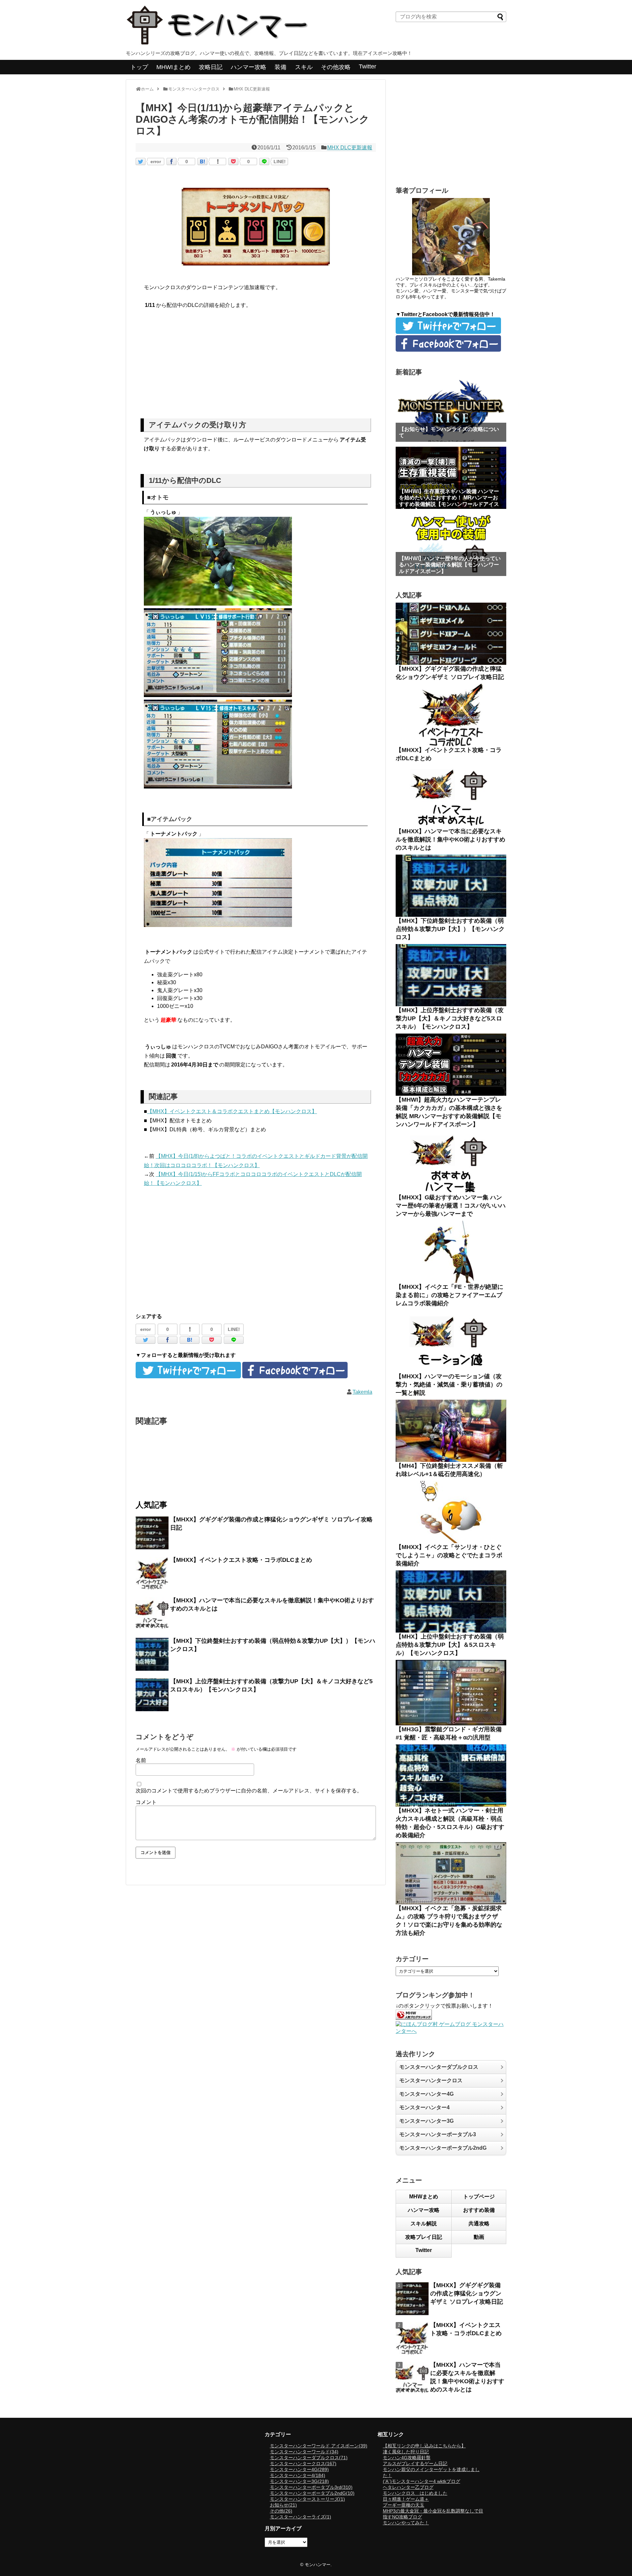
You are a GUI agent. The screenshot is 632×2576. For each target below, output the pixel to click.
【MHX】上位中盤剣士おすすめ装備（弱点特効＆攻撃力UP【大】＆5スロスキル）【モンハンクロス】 (450, 1645)
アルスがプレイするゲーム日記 (415, 2463)
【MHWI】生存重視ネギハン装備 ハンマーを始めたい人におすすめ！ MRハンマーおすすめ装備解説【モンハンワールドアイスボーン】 (449, 501)
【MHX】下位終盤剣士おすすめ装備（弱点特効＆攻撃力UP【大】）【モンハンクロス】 (450, 929)
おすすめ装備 (479, 2210)
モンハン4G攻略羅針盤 (407, 2458)
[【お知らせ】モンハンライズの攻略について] (451, 411)
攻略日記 (211, 67)
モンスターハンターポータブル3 (438, 2134)
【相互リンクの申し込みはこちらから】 (424, 2446)
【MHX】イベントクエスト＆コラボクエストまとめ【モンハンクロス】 (232, 1111)
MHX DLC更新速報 (350, 148)
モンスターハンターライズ (301, 2517)
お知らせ (283, 2505)
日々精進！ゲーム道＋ (406, 2499)
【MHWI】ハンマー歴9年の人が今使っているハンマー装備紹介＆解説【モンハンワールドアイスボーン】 (450, 565)
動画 (479, 2237)
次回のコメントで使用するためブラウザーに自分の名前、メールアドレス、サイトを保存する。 (249, 1791)
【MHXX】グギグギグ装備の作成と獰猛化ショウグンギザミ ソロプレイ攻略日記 (467, 2293)
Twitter (368, 66)
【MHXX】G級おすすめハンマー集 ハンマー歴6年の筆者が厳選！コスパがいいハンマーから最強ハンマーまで (451, 1206)
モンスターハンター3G (426, 2121)
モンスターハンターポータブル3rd (311, 2487)
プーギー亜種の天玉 (404, 2505)
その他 (281, 2511)
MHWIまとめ (173, 67)
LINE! (280, 162)
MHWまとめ (424, 2197)
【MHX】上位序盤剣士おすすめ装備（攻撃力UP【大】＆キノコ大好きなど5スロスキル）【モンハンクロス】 (450, 1018)
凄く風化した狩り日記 (406, 2452)
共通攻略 (479, 2224)
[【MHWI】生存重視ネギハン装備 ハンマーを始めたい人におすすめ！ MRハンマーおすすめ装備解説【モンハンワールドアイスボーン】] (451, 478)
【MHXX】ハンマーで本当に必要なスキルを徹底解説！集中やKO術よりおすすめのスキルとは (450, 839)
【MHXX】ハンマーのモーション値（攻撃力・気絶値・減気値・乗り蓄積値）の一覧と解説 (449, 1385)
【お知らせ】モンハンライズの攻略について (449, 432)
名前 (141, 1760)
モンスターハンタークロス (431, 2080)
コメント (146, 1802)
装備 (280, 67)
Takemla (362, 1392)
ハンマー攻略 (249, 67)
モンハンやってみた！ (406, 2523)
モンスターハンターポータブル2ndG (443, 2148)
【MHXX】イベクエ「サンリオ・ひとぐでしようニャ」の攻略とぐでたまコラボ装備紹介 (449, 1555)
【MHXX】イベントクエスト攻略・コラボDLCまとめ (241, 1560)
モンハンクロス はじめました (415, 2493)
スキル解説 (424, 2224)
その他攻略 (336, 67)
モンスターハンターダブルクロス (439, 2067)
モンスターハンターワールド (304, 2452)
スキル (304, 67)
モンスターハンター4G (426, 2094)
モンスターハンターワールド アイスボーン (319, 2446)
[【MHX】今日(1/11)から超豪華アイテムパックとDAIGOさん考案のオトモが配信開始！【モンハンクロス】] (202, 162)
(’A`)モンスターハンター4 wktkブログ (421, 2481)
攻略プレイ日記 (424, 2237)
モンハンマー (318, 2565)
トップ (139, 67)
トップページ (479, 2197)
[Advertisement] (256, 366)
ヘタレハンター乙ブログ (408, 2487)
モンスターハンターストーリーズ (307, 2499)
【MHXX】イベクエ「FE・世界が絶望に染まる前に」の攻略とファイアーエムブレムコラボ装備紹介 (449, 1295)
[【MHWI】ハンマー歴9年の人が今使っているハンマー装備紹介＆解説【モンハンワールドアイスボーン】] (451, 545)
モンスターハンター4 (424, 2107)
